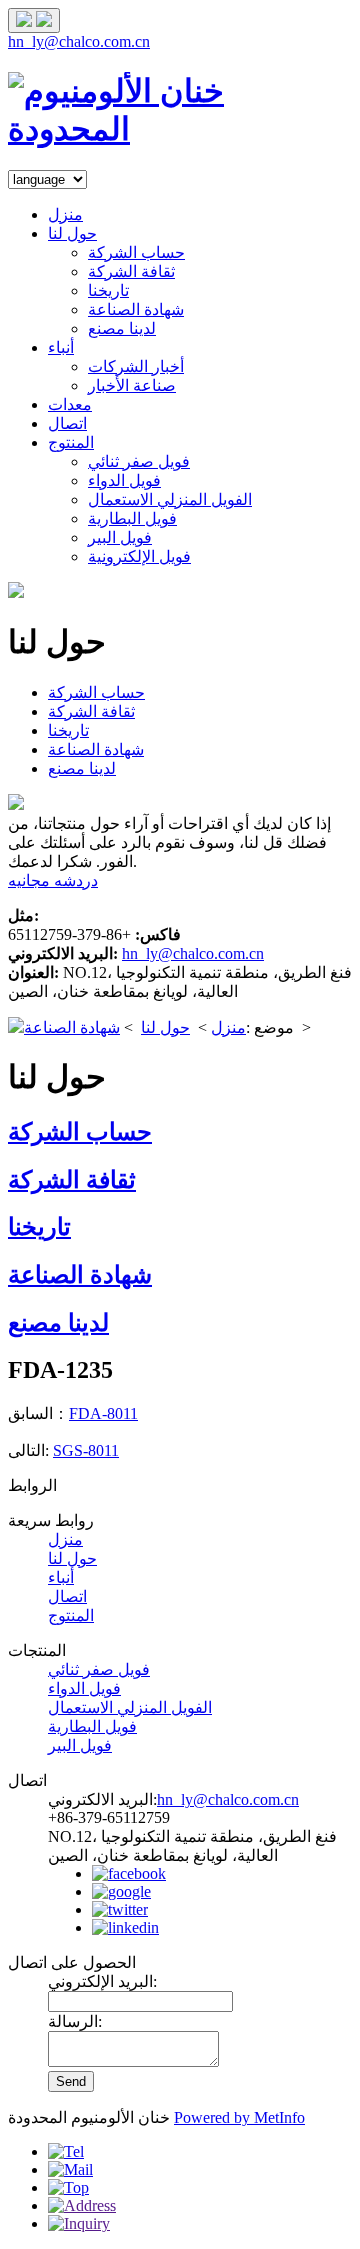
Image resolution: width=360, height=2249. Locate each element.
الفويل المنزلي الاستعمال (170, 499)
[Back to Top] (68, 2187)
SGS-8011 (86, 1450)
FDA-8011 (103, 1413)
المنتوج (71, 442)
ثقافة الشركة (131, 271)
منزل (65, 214)
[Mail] (70, 2169)
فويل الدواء (124, 480)
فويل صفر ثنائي (139, 461)
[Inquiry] (79, 2223)
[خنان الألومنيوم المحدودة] (180, 129)
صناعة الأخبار (132, 385)
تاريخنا (108, 290)
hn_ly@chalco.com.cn (79, 41)
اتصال (67, 423)
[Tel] (66, 2151)
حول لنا (72, 233)
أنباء (61, 347)
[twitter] (120, 1909)
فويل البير (120, 537)
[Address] (82, 2205)
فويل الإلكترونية (139, 556)
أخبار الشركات (136, 366)
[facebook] (129, 1873)
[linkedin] (125, 1927)
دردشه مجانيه (53, 880)
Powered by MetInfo (239, 2117)
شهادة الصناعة (136, 309)
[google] (121, 1891)
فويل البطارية (132, 518)
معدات (70, 404)
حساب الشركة (136, 252)
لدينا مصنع (122, 328)
